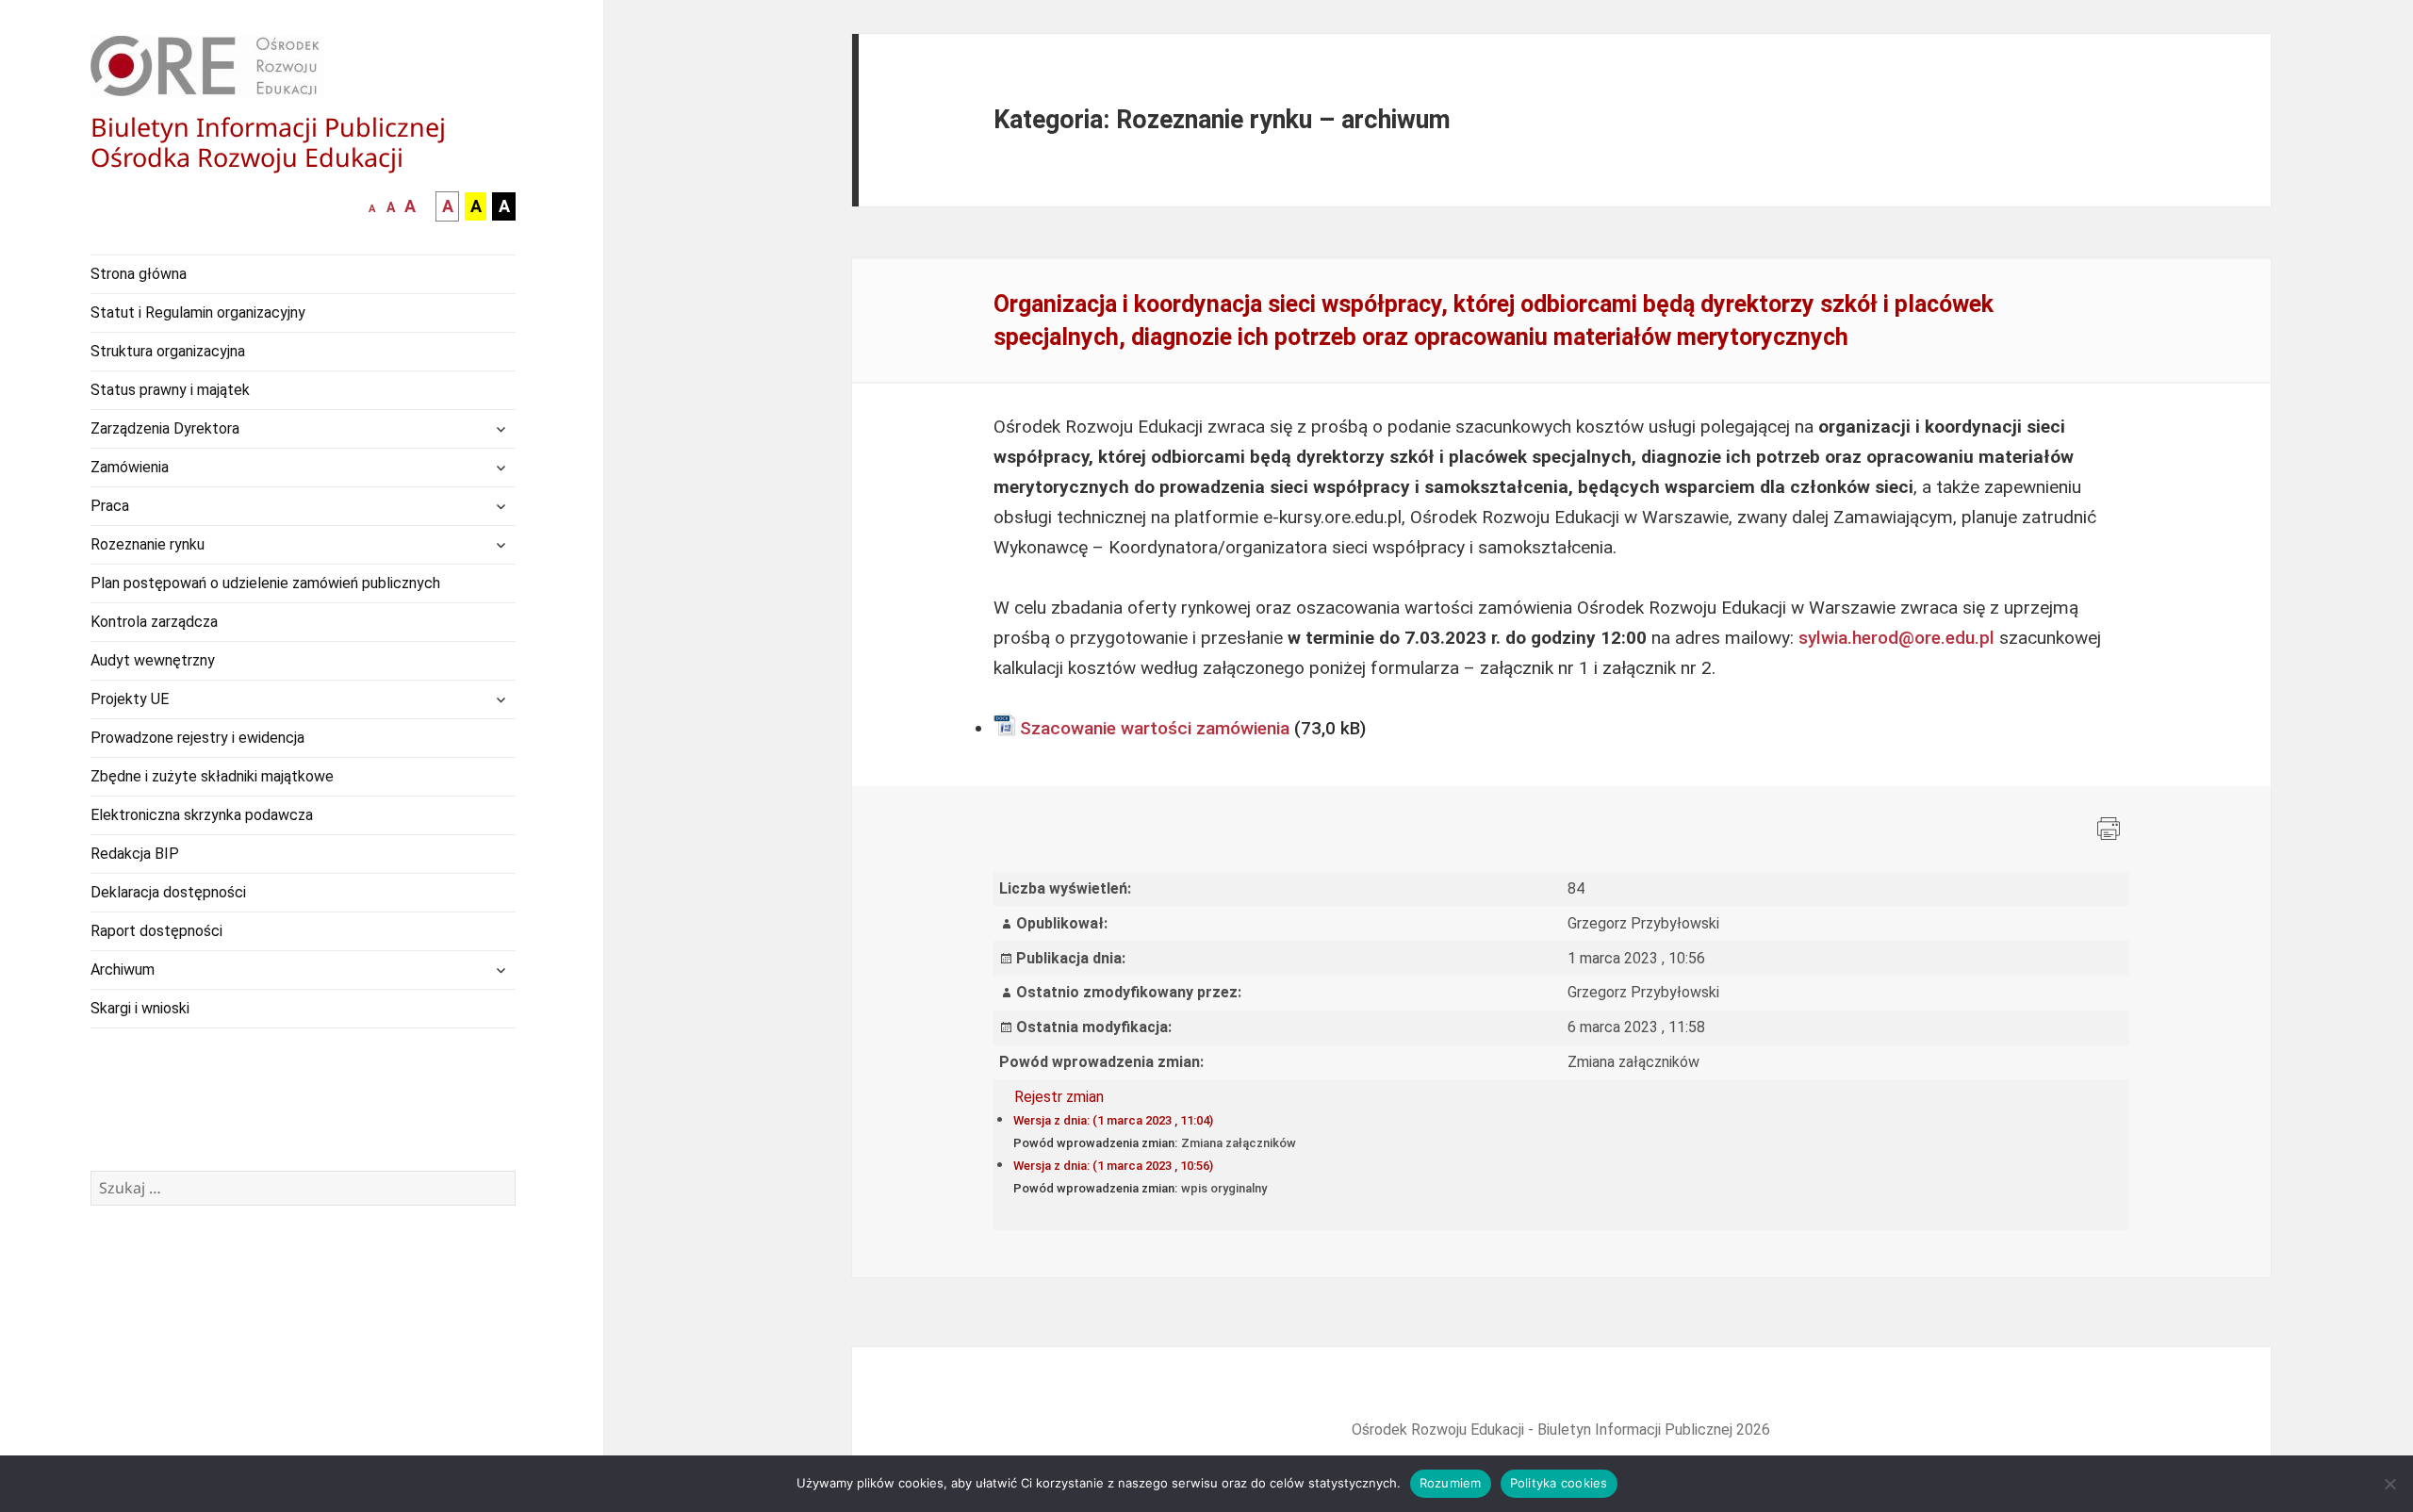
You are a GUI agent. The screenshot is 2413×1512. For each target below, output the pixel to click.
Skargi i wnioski (140, 1008)
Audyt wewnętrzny (153, 660)
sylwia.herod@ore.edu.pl (1896, 638)
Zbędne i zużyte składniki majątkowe (212, 776)
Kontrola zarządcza (154, 622)
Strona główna (139, 274)
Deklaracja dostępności (168, 892)
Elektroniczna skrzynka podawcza (202, 815)
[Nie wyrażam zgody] (2389, 1484)
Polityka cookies (1559, 1483)
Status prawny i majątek (170, 390)
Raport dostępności (156, 931)
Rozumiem (1451, 1483)
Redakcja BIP (135, 854)
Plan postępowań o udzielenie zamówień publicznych (265, 583)
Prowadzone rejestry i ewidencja (197, 738)
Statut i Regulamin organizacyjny (198, 312)
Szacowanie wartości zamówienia (1155, 728)
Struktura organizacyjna (168, 351)
